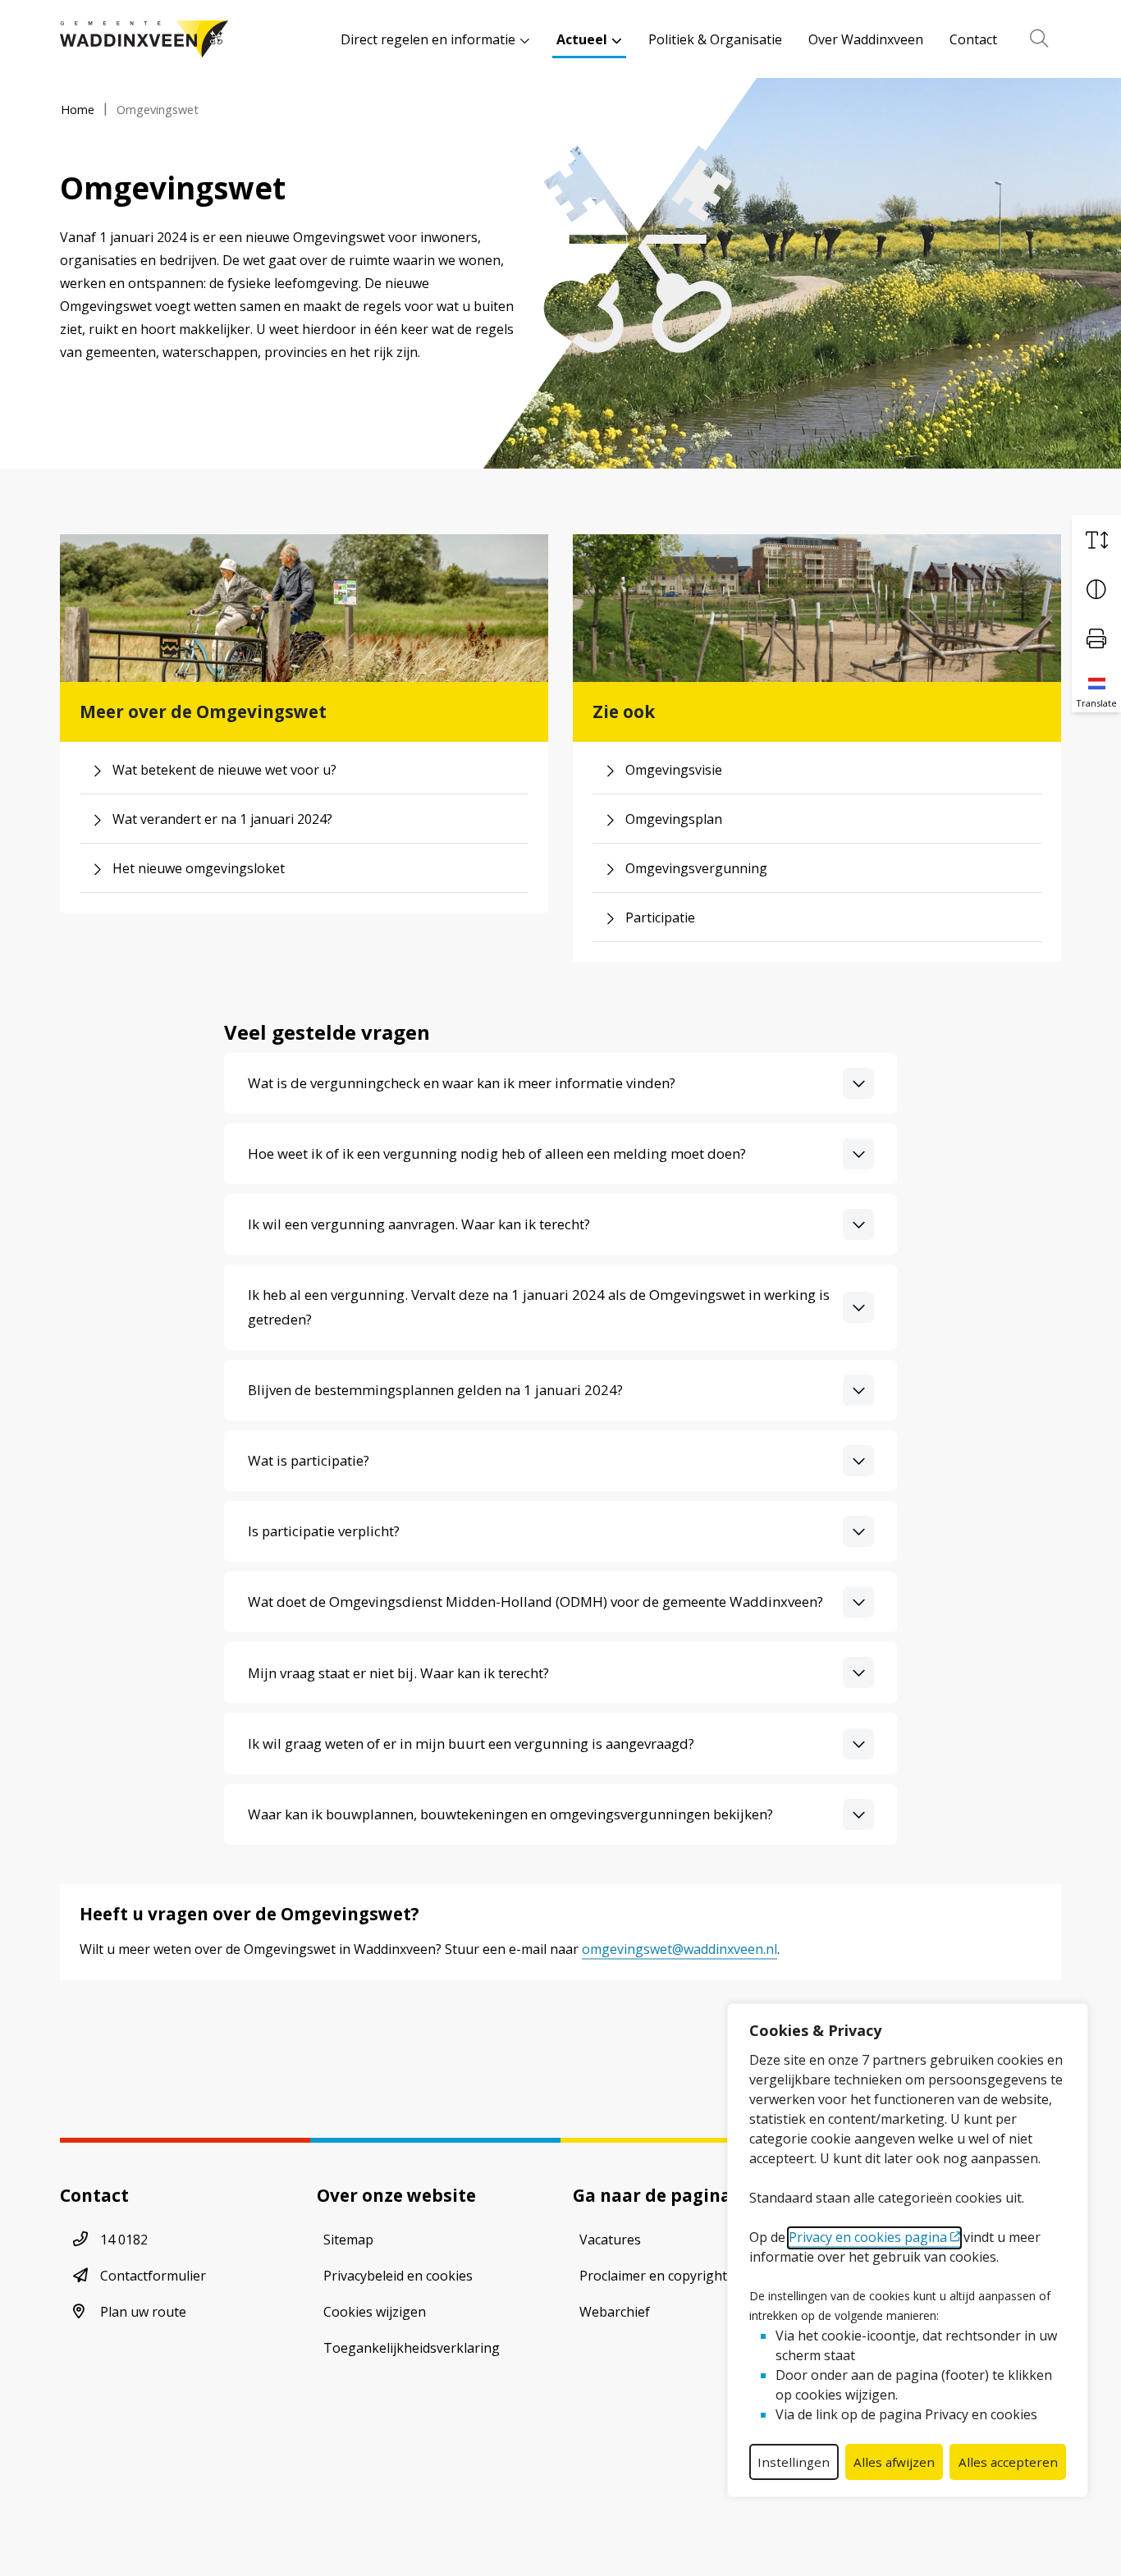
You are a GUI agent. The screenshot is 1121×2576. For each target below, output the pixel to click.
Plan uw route (143, 2312)
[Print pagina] (1096, 638)
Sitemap (348, 2240)
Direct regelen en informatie (428, 39)
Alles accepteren (1008, 2462)
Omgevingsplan (674, 819)
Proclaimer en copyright (653, 2276)
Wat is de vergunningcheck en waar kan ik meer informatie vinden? (462, 1083)
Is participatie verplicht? (324, 1531)
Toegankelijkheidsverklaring (412, 2348)
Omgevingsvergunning (696, 868)
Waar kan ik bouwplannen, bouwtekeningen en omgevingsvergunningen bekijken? (510, 1814)
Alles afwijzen (894, 2462)
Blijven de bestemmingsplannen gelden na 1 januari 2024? (435, 1390)
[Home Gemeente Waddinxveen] (144, 39)
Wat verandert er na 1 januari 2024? (222, 819)
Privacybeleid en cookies (398, 2276)
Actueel (582, 39)
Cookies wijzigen (375, 2312)
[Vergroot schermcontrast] (1096, 589)
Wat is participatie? (309, 1460)
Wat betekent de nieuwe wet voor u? (224, 770)
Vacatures (610, 2240)
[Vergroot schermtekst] (1096, 540)
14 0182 (124, 2240)
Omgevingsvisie (674, 770)
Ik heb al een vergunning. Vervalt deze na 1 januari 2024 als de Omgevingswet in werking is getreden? (539, 1306)
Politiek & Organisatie (715, 39)
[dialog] (908, 2250)
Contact (973, 39)
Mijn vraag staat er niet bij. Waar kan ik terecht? (398, 1673)
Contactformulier (153, 2276)
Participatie (660, 917)
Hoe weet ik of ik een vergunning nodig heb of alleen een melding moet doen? (497, 1153)
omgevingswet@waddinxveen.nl (679, 1949)
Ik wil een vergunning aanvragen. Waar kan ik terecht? (419, 1224)
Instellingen (794, 2462)
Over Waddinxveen (866, 39)
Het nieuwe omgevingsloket (199, 868)
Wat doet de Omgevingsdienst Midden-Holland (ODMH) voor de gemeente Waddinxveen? (535, 1601)
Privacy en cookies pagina (868, 2237)
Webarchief (615, 2312)
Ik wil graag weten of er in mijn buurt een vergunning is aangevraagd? (471, 1743)
